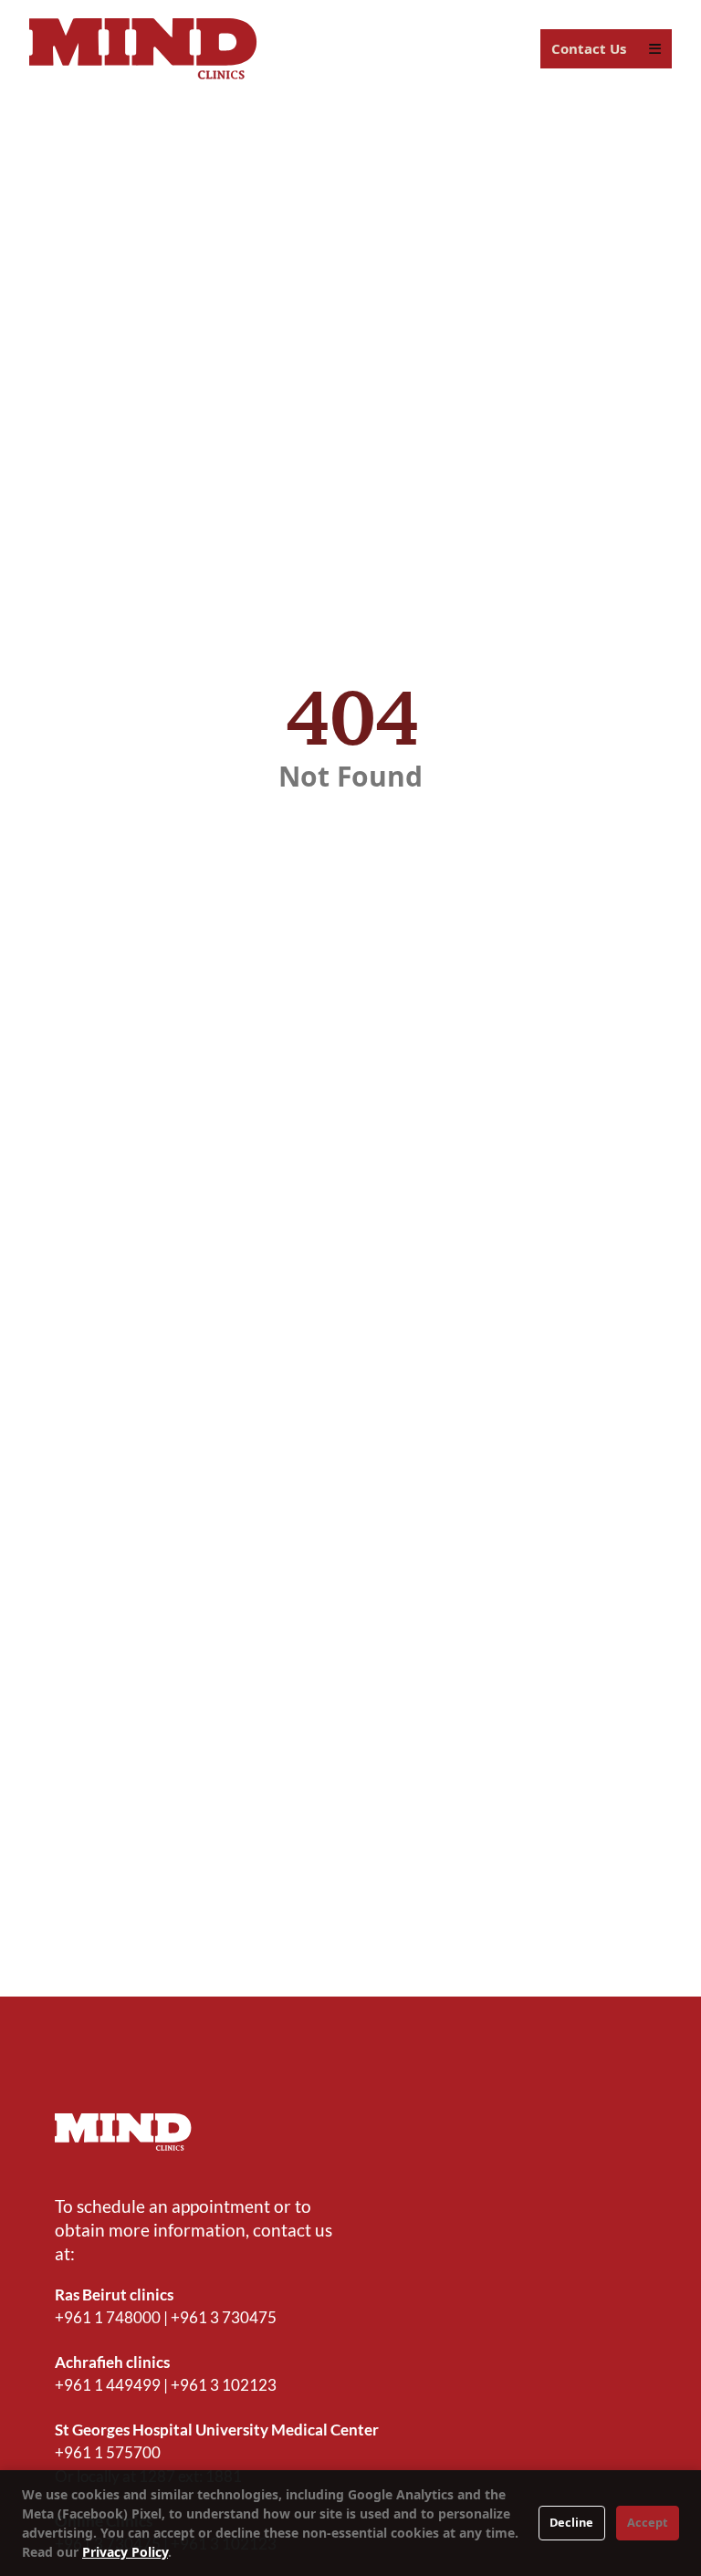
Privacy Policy (125, 2552)
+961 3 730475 (224, 2317)
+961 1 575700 (108, 2452)
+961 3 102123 (224, 2385)
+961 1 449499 (108, 2385)
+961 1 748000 (108, 2317)
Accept (648, 2522)
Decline (571, 2522)
